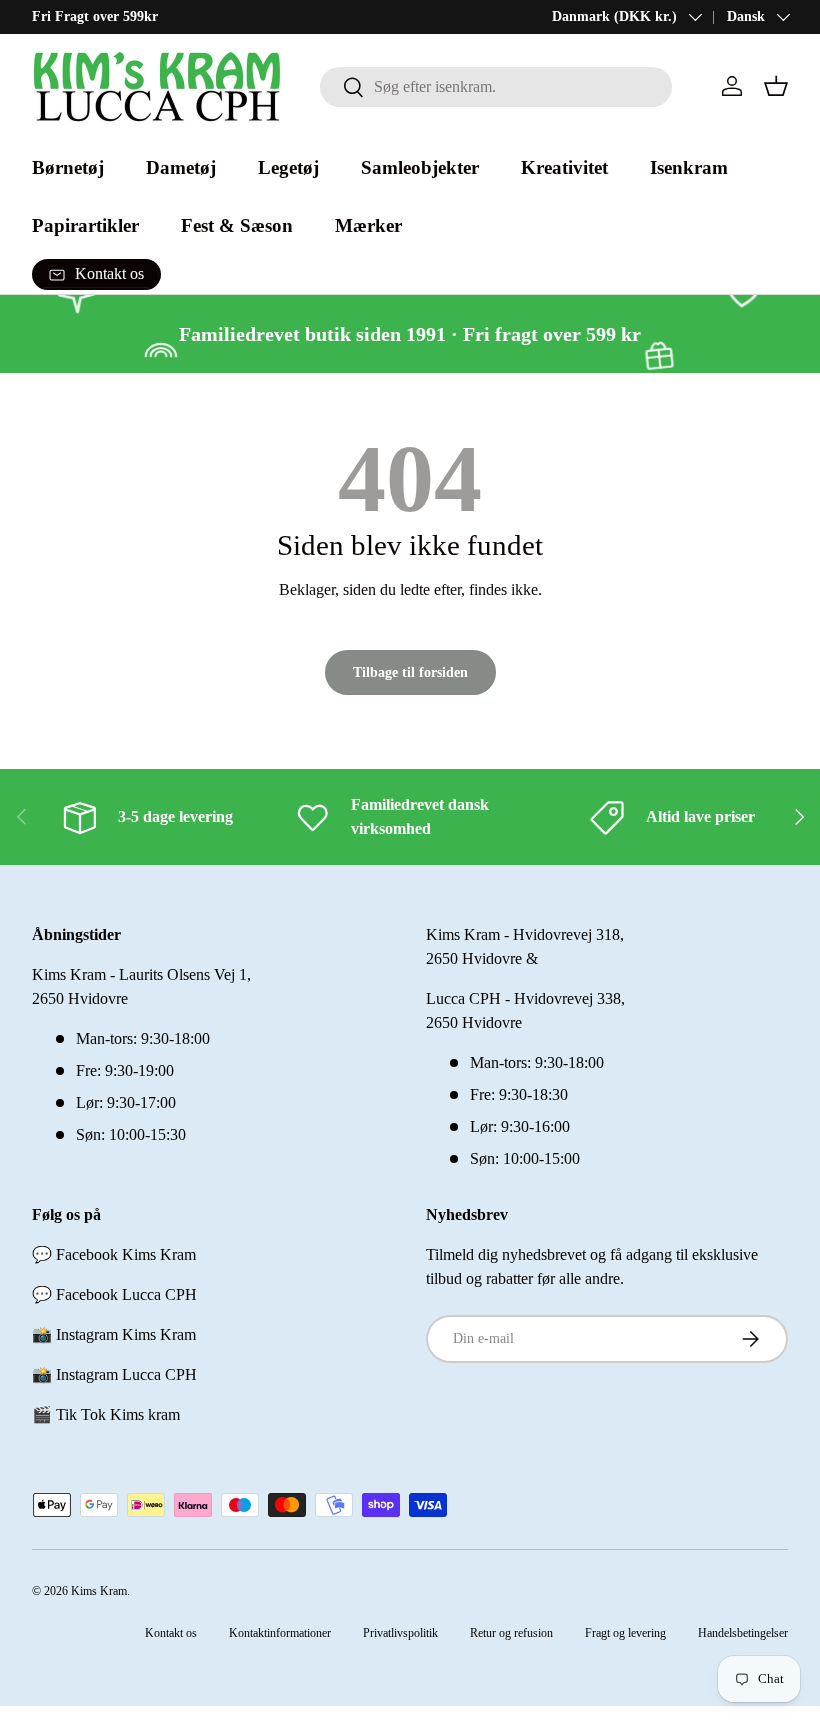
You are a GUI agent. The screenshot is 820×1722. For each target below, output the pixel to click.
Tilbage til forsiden (410, 672)
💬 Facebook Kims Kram (114, 1254)
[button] (776, 86)
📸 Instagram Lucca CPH (114, 1374)
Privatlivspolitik (400, 1633)
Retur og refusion (511, 1633)
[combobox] (496, 87)
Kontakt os (171, 1633)
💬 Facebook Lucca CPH (114, 1294)
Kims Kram (99, 1591)
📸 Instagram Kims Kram (114, 1334)
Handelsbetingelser (743, 1633)
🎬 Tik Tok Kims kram (106, 1414)
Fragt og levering (625, 1633)
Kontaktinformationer (280, 1633)
